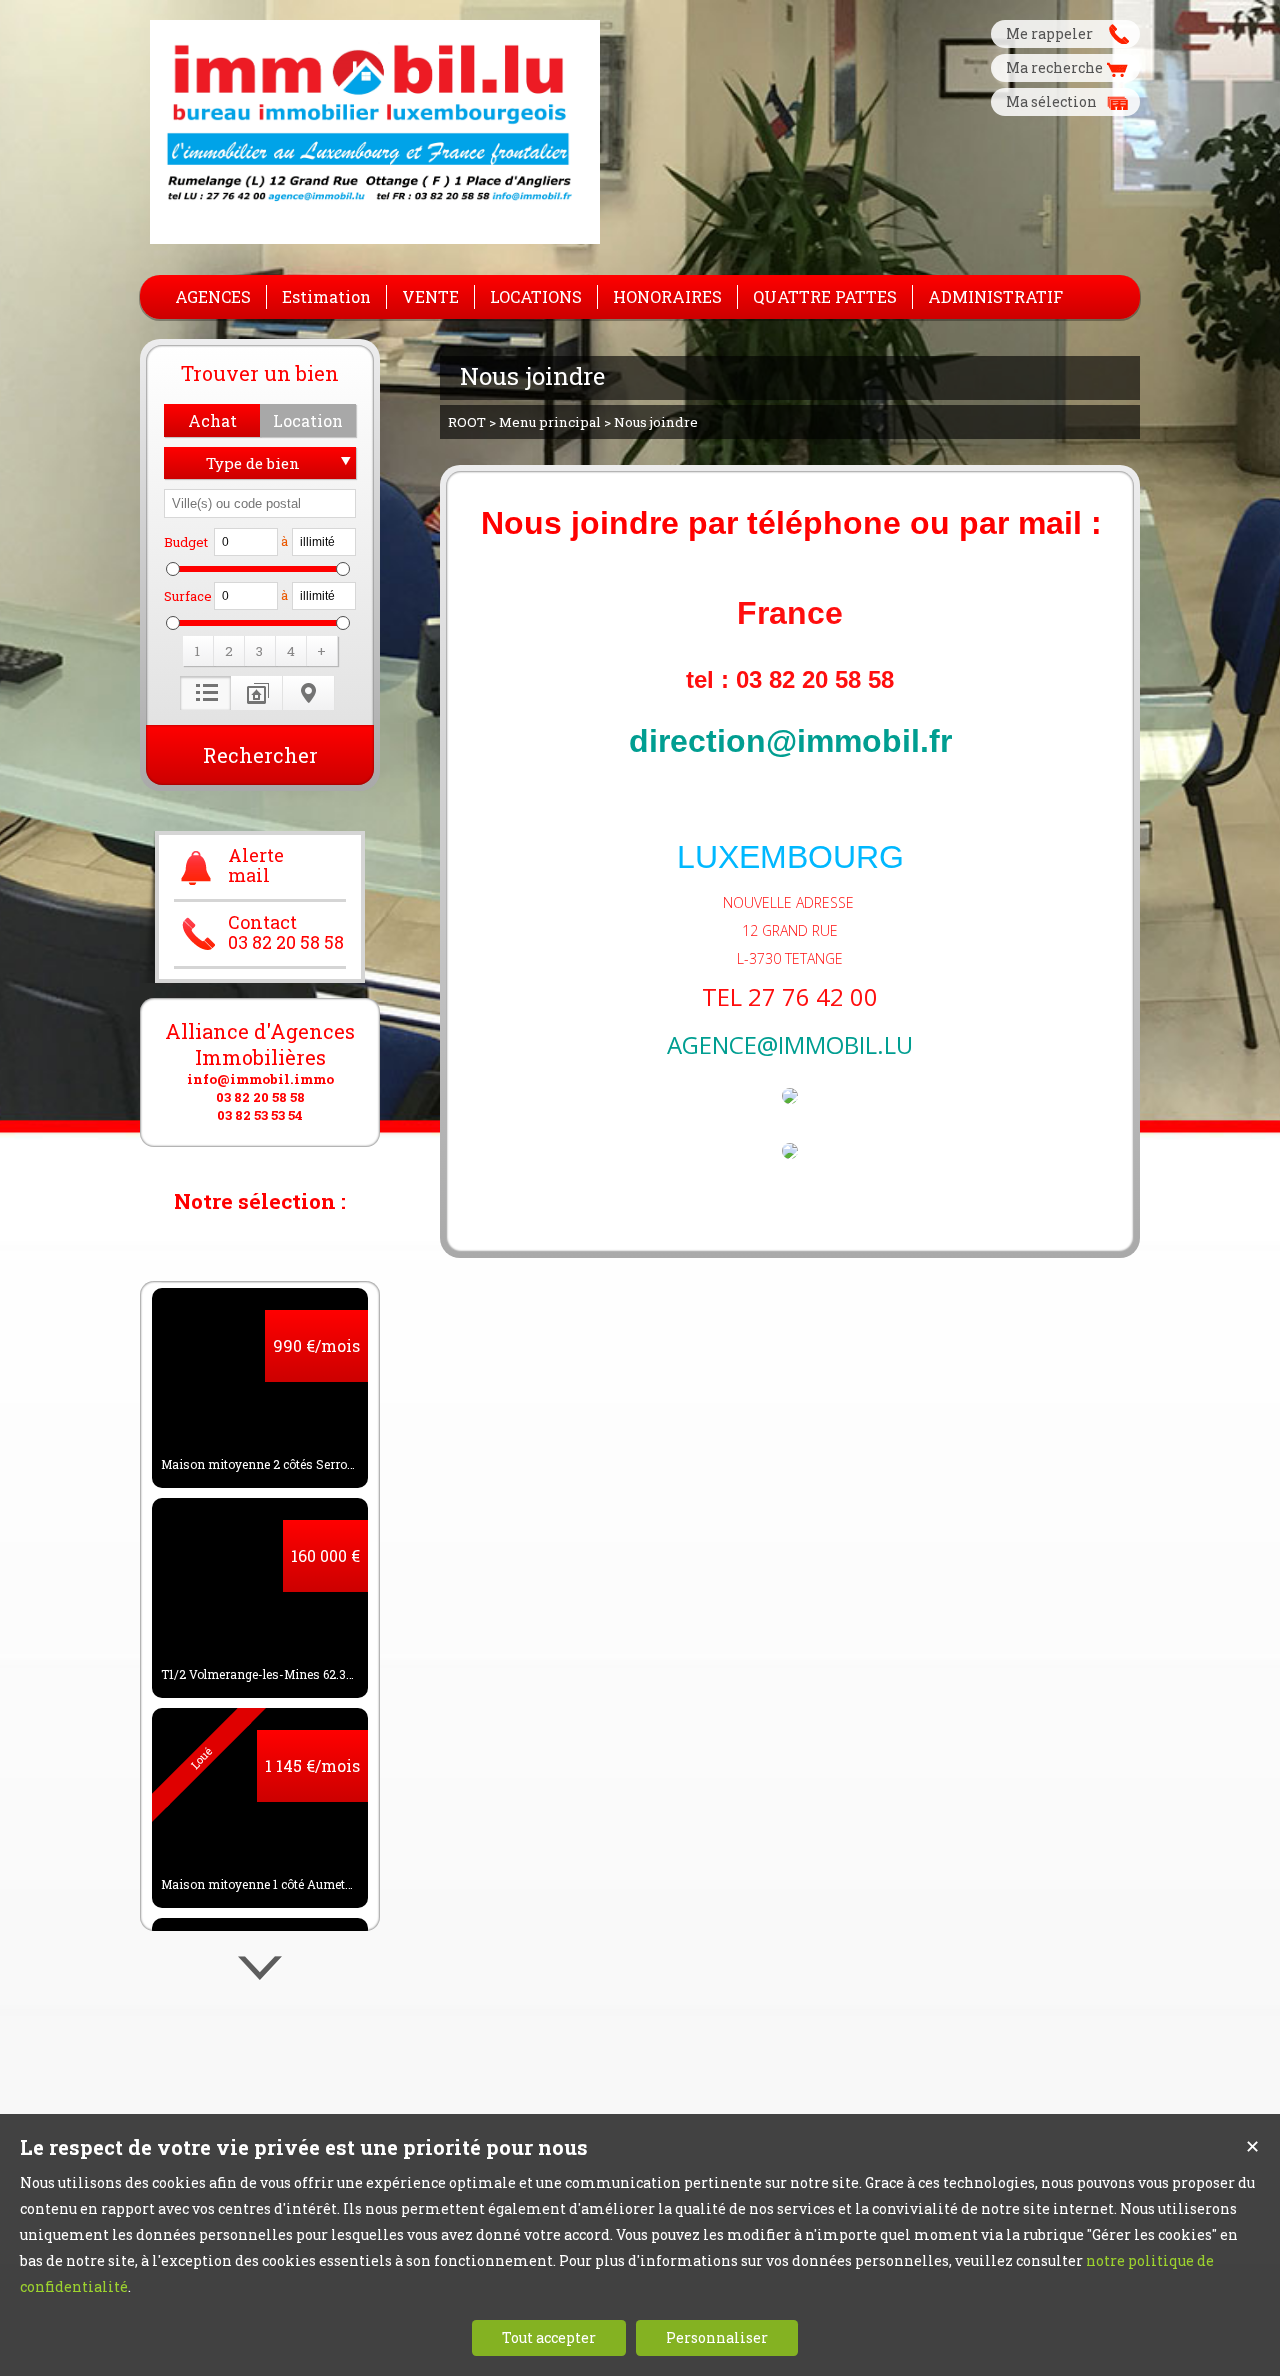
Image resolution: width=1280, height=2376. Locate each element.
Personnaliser (717, 2337)
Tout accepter (549, 2337)
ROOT (467, 422)
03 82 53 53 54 (260, 1115)
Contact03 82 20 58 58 (286, 933)
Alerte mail (256, 866)
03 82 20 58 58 (260, 1097)
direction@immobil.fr (790, 741)
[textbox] (260, 503)
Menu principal (550, 422)
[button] (212, 420)
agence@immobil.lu (790, 1044)
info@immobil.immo (260, 1079)
